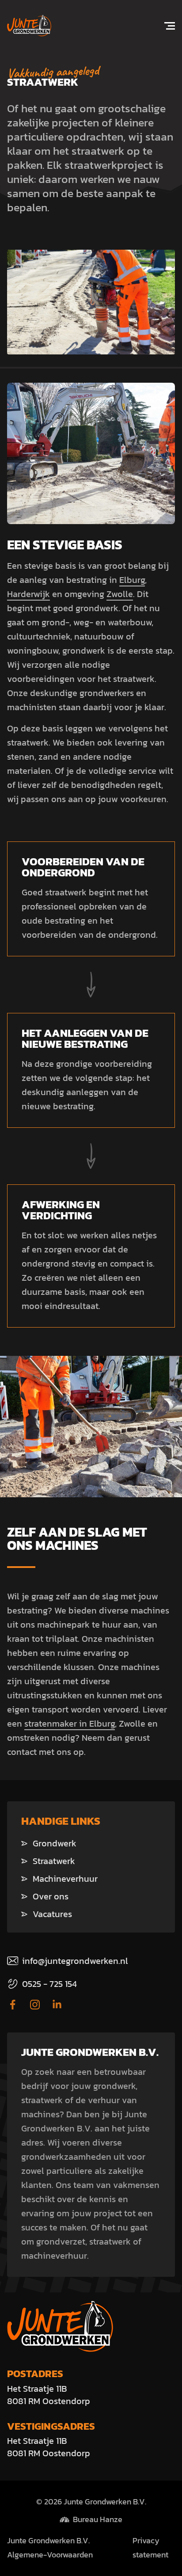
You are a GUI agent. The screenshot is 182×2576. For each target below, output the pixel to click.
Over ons (51, 1896)
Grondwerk (55, 1843)
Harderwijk (28, 594)
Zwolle (120, 594)
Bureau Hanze (98, 2519)
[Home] (29, 26)
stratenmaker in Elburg (70, 1724)
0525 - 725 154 (49, 1984)
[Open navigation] (164, 26)
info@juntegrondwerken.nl (75, 1961)
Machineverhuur (65, 1879)
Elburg (132, 580)
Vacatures (52, 1914)
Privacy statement (150, 2548)
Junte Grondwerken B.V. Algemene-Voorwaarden (50, 2548)
